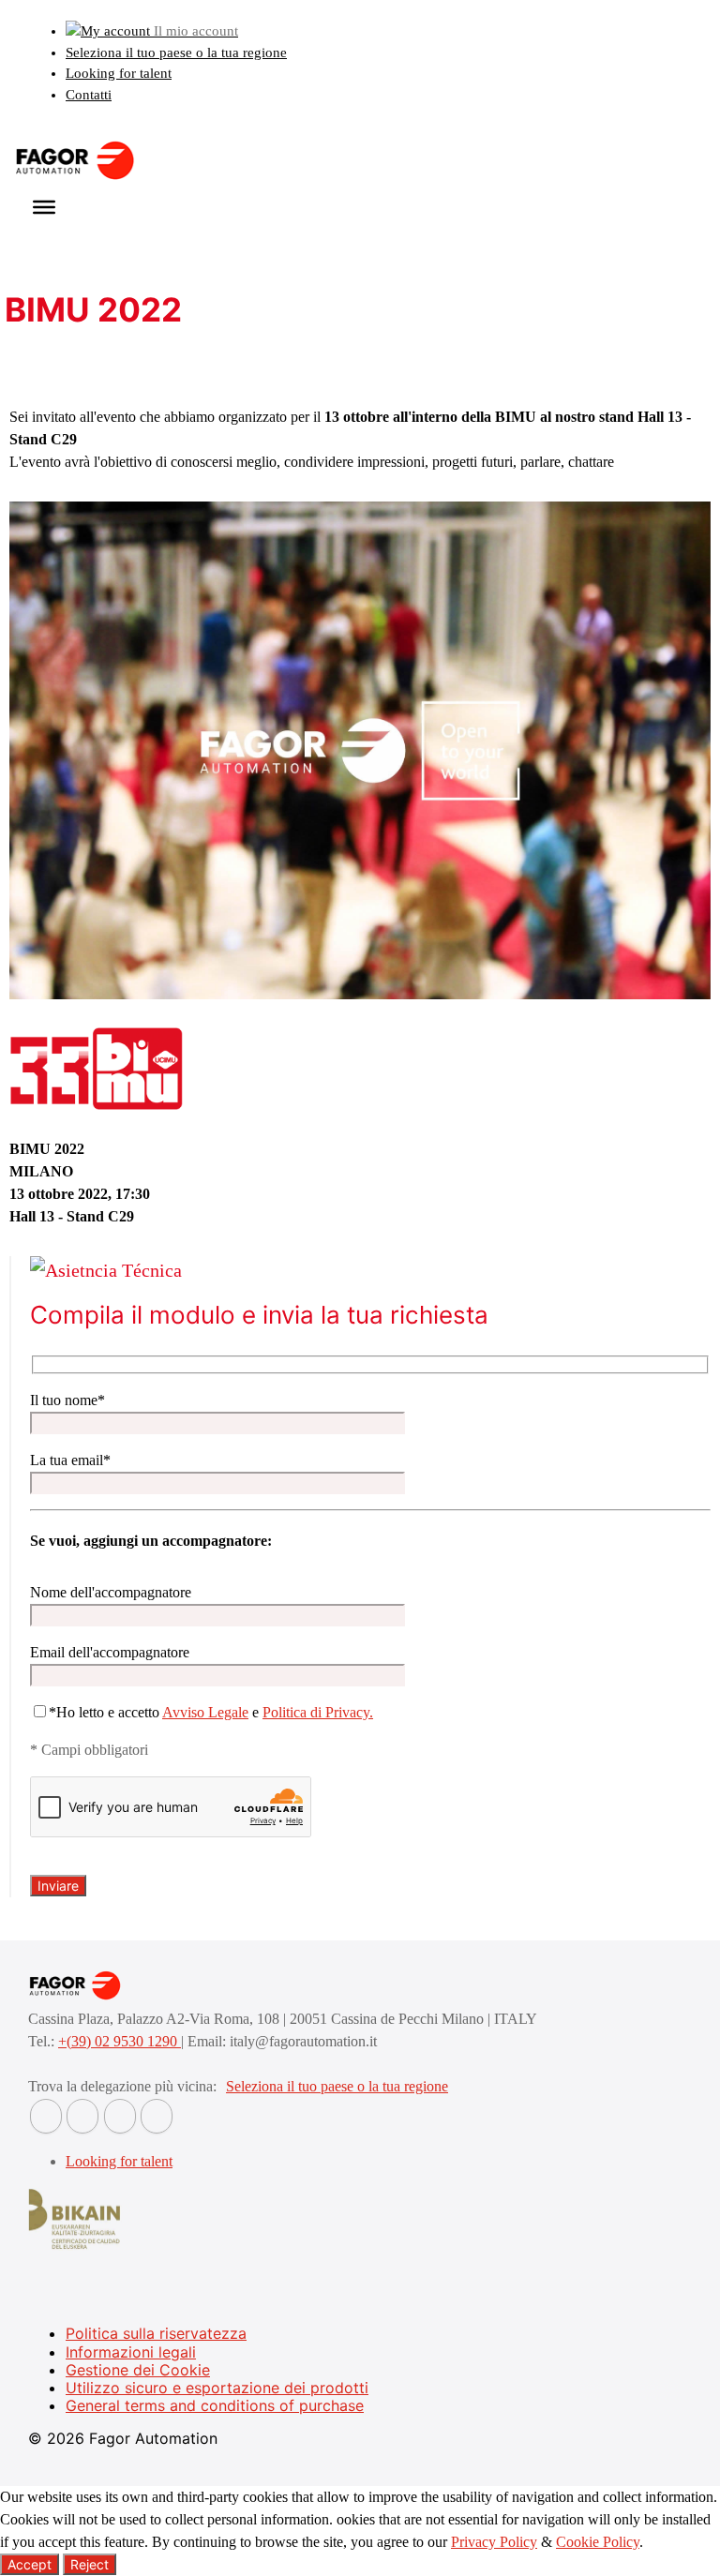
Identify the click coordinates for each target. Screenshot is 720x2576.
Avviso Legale (205, 1712)
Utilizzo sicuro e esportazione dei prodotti (217, 2388)
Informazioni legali (131, 2352)
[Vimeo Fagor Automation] (120, 2116)
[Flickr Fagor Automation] (46, 2116)
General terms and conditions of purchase (215, 2405)
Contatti (89, 95)
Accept (30, 2564)
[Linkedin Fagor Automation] (82, 2116)
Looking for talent (119, 73)
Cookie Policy (598, 2542)
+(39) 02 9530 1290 (120, 2041)
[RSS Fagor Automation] (157, 2116)
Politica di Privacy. (318, 1712)
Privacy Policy (494, 2542)
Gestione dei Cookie (138, 2370)
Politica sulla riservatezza (156, 2333)
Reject (90, 2564)
